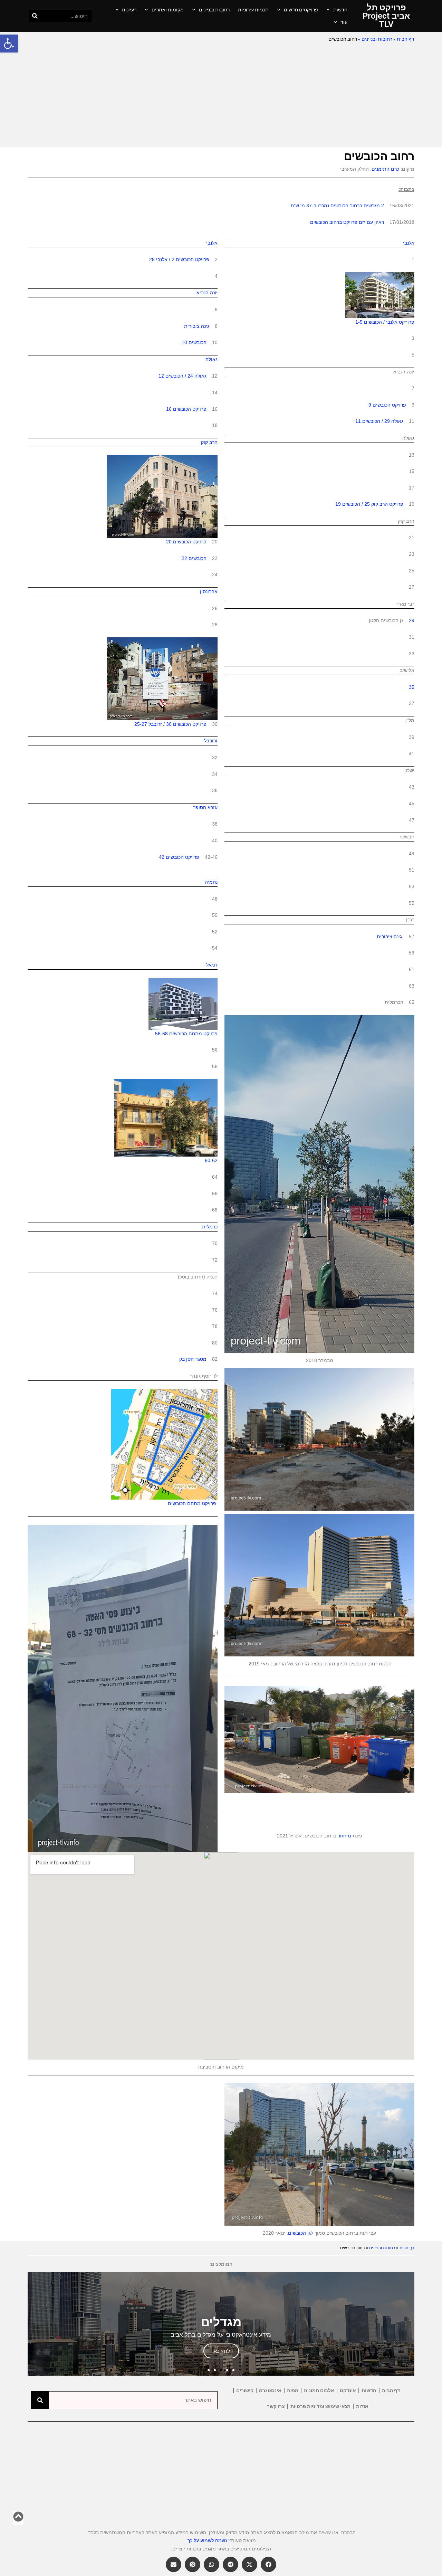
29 (412, 620)
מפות (293, 2390)
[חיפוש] (35, 16)
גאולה (212, 359)
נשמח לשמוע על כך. (206, 2540)
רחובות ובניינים (214, 10)
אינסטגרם (270, 2390)
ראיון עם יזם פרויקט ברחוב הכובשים (347, 222)
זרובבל (211, 741)
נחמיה (211, 882)
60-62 (211, 1160)
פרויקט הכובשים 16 (186, 409)
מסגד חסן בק (193, 1359)
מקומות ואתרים (168, 10)
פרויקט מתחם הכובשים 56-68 (186, 1034)
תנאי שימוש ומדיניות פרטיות (320, 2406)
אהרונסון (209, 591)
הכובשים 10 (194, 342)
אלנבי (409, 243)
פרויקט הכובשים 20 (186, 542)
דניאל (212, 965)
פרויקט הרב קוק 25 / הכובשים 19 (369, 504)
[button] (9, 44)
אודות (362, 2406)
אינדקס (348, 2390)
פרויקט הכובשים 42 (179, 857)
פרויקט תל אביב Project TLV (386, 16)
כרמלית (210, 1227)
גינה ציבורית (389, 937)
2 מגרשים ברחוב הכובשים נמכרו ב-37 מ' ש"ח (337, 206)
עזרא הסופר (205, 807)
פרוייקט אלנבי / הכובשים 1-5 (385, 322)
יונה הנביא (207, 293)
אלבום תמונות (319, 2390)
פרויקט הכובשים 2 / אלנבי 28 (180, 259)
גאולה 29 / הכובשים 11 (379, 421)
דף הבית (406, 39)
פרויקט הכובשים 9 (387, 405)
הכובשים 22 (194, 558)
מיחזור (344, 1836)
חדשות (340, 10)
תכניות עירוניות (253, 10)
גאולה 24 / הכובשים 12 (182, 376)
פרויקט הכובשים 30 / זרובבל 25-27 (170, 724)
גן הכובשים (299, 2233)
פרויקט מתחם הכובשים (193, 1503)
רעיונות (129, 10)
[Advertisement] (221, 95)
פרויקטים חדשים (301, 10)
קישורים (245, 2390)
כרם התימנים (385, 169)
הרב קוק (209, 442)
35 (412, 687)
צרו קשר (276, 2406)
